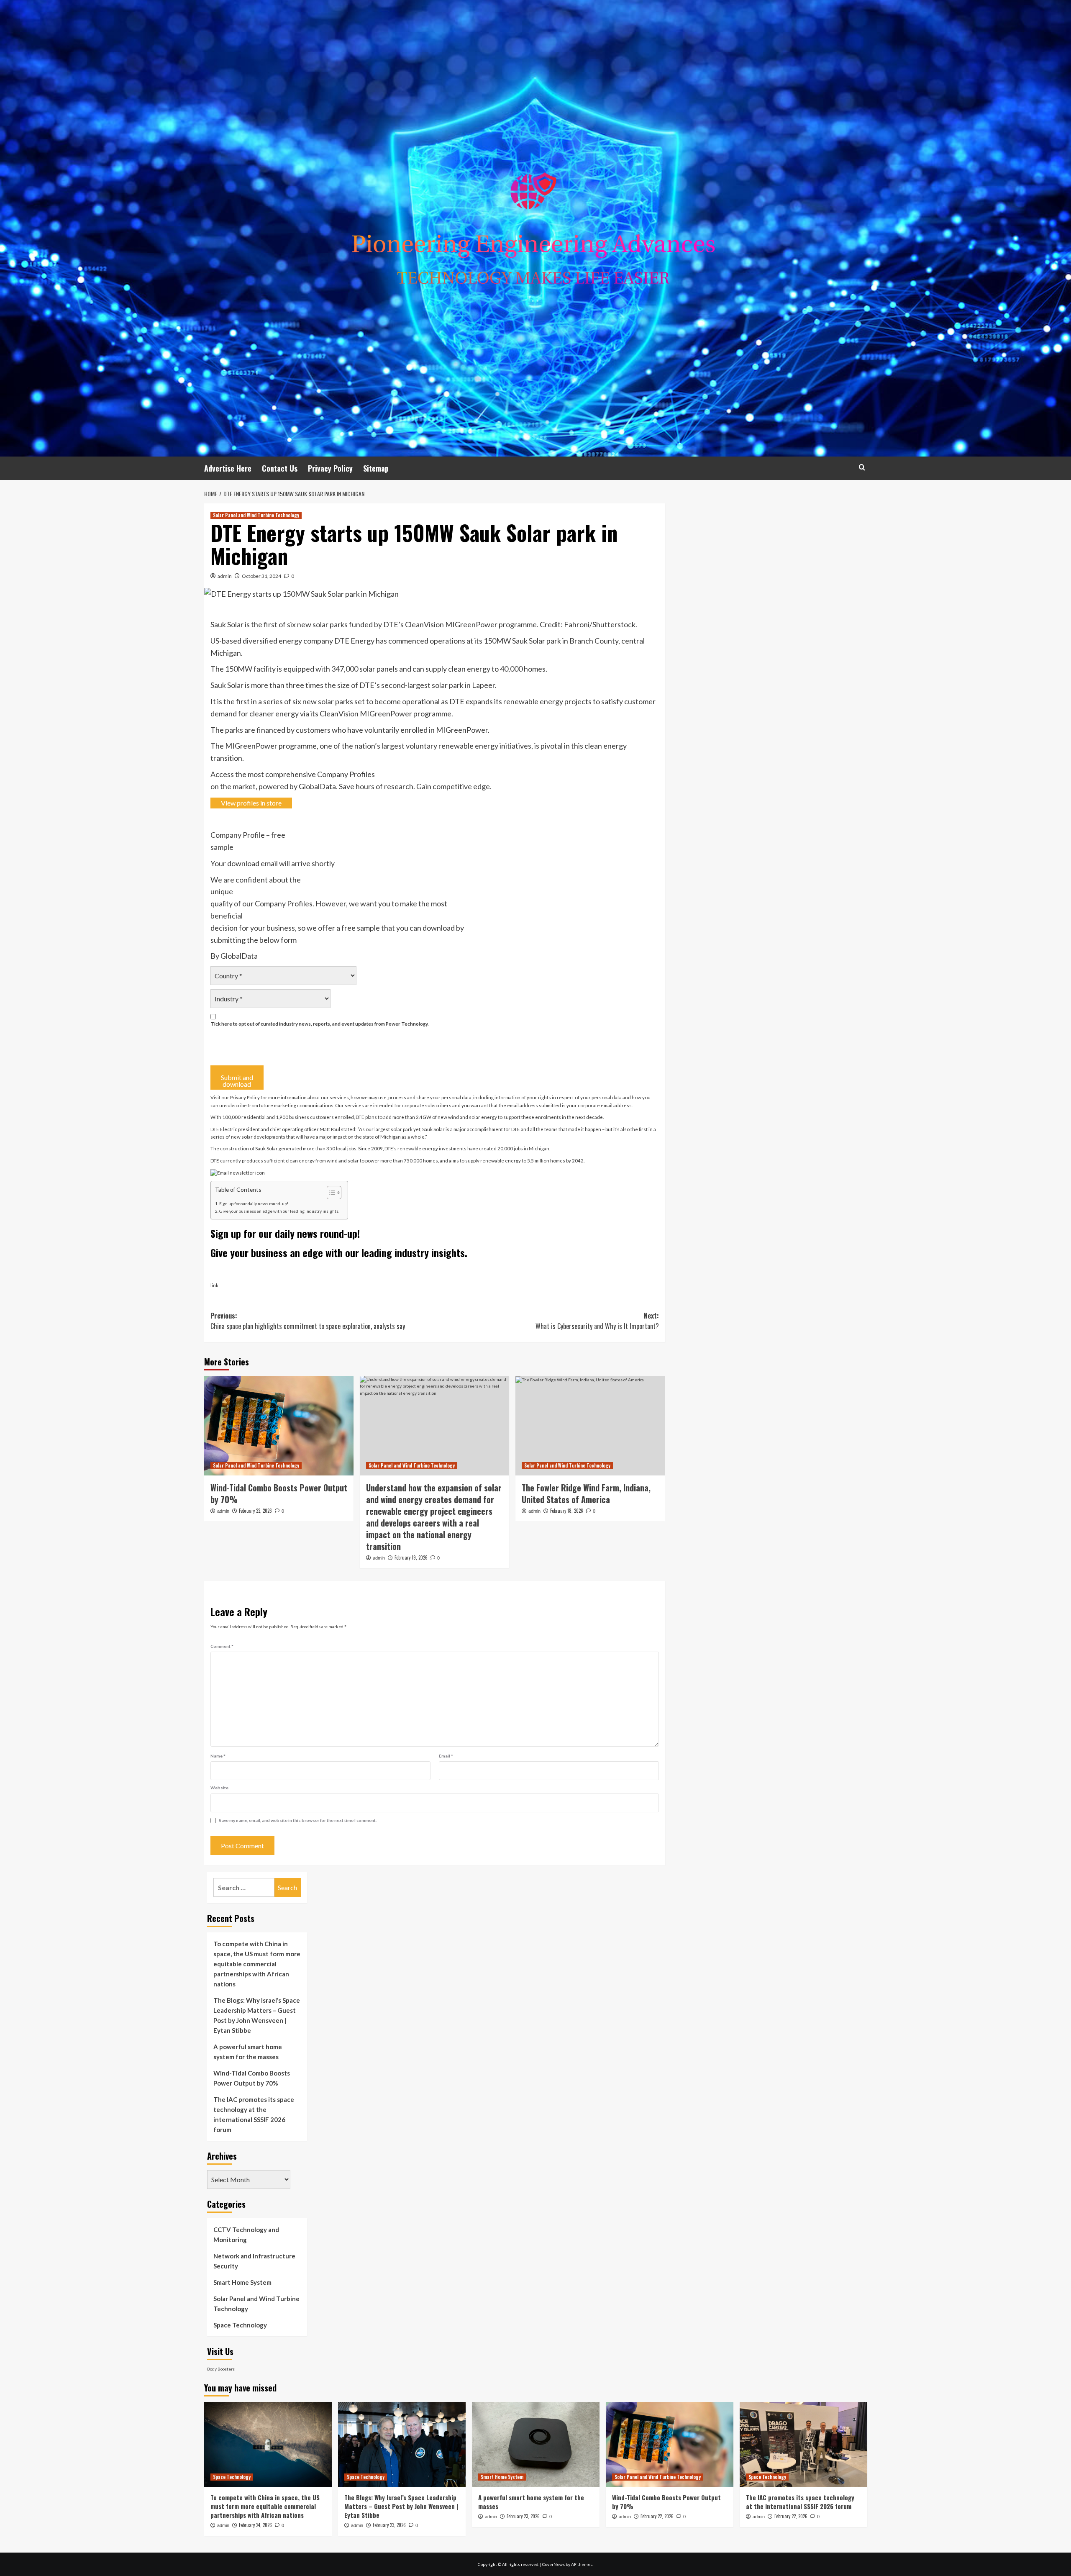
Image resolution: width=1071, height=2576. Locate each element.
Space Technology (240, 2325)
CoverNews (553, 2564)
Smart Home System (242, 2282)
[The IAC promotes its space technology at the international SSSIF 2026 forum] (803, 2444)
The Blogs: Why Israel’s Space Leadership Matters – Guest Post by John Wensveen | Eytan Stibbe (257, 2015)
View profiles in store (251, 803)
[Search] (862, 467)
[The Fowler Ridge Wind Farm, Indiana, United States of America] (590, 1426)
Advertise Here (228, 468)
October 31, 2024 (261, 576)
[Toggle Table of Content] (330, 1193)
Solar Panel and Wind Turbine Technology (256, 515)
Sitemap (376, 468)
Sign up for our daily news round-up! (254, 1203)
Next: (597, 1321)
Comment (222, 1646)
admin (225, 576)
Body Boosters (221, 2369)
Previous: (308, 1321)
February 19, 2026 (411, 1557)
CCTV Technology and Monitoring (246, 2235)
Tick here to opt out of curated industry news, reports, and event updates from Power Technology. (320, 1024)
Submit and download (237, 1081)
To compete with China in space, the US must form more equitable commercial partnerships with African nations (257, 1964)
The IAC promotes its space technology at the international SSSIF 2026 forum (254, 2114)
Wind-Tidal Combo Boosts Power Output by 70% (279, 1493)
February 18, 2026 (567, 1511)
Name (218, 1756)
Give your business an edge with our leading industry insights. (279, 1211)
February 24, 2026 (255, 2525)
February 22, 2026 (255, 1511)
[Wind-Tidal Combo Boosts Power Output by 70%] (279, 1426)
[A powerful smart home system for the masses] (536, 2444)
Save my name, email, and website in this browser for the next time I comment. (298, 1820)
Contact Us (280, 468)
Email (446, 1756)
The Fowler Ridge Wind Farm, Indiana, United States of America (586, 1493)
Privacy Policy (330, 468)
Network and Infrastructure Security (254, 2261)
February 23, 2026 (389, 2525)
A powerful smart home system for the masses (248, 2052)
